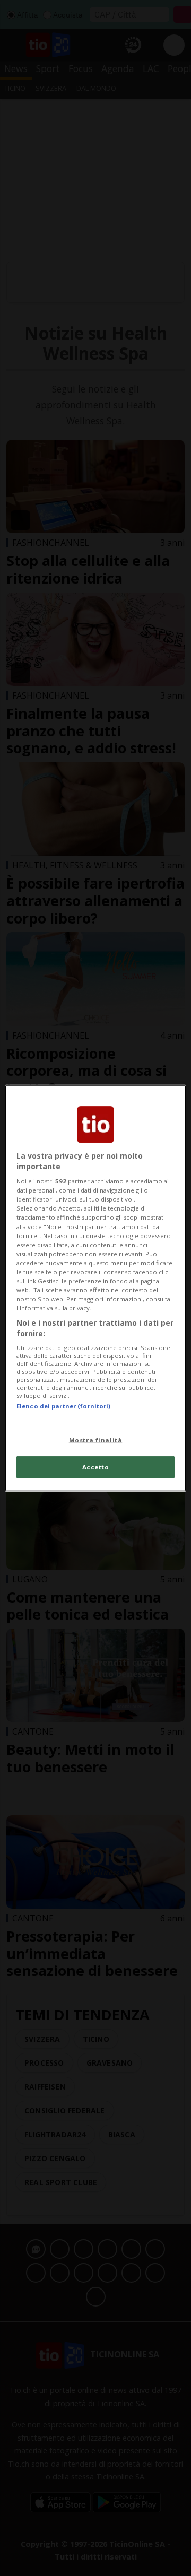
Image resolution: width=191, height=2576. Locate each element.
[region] (95, 1288)
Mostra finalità (96, 1439)
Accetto (96, 1467)
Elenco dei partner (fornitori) (63, 1406)
